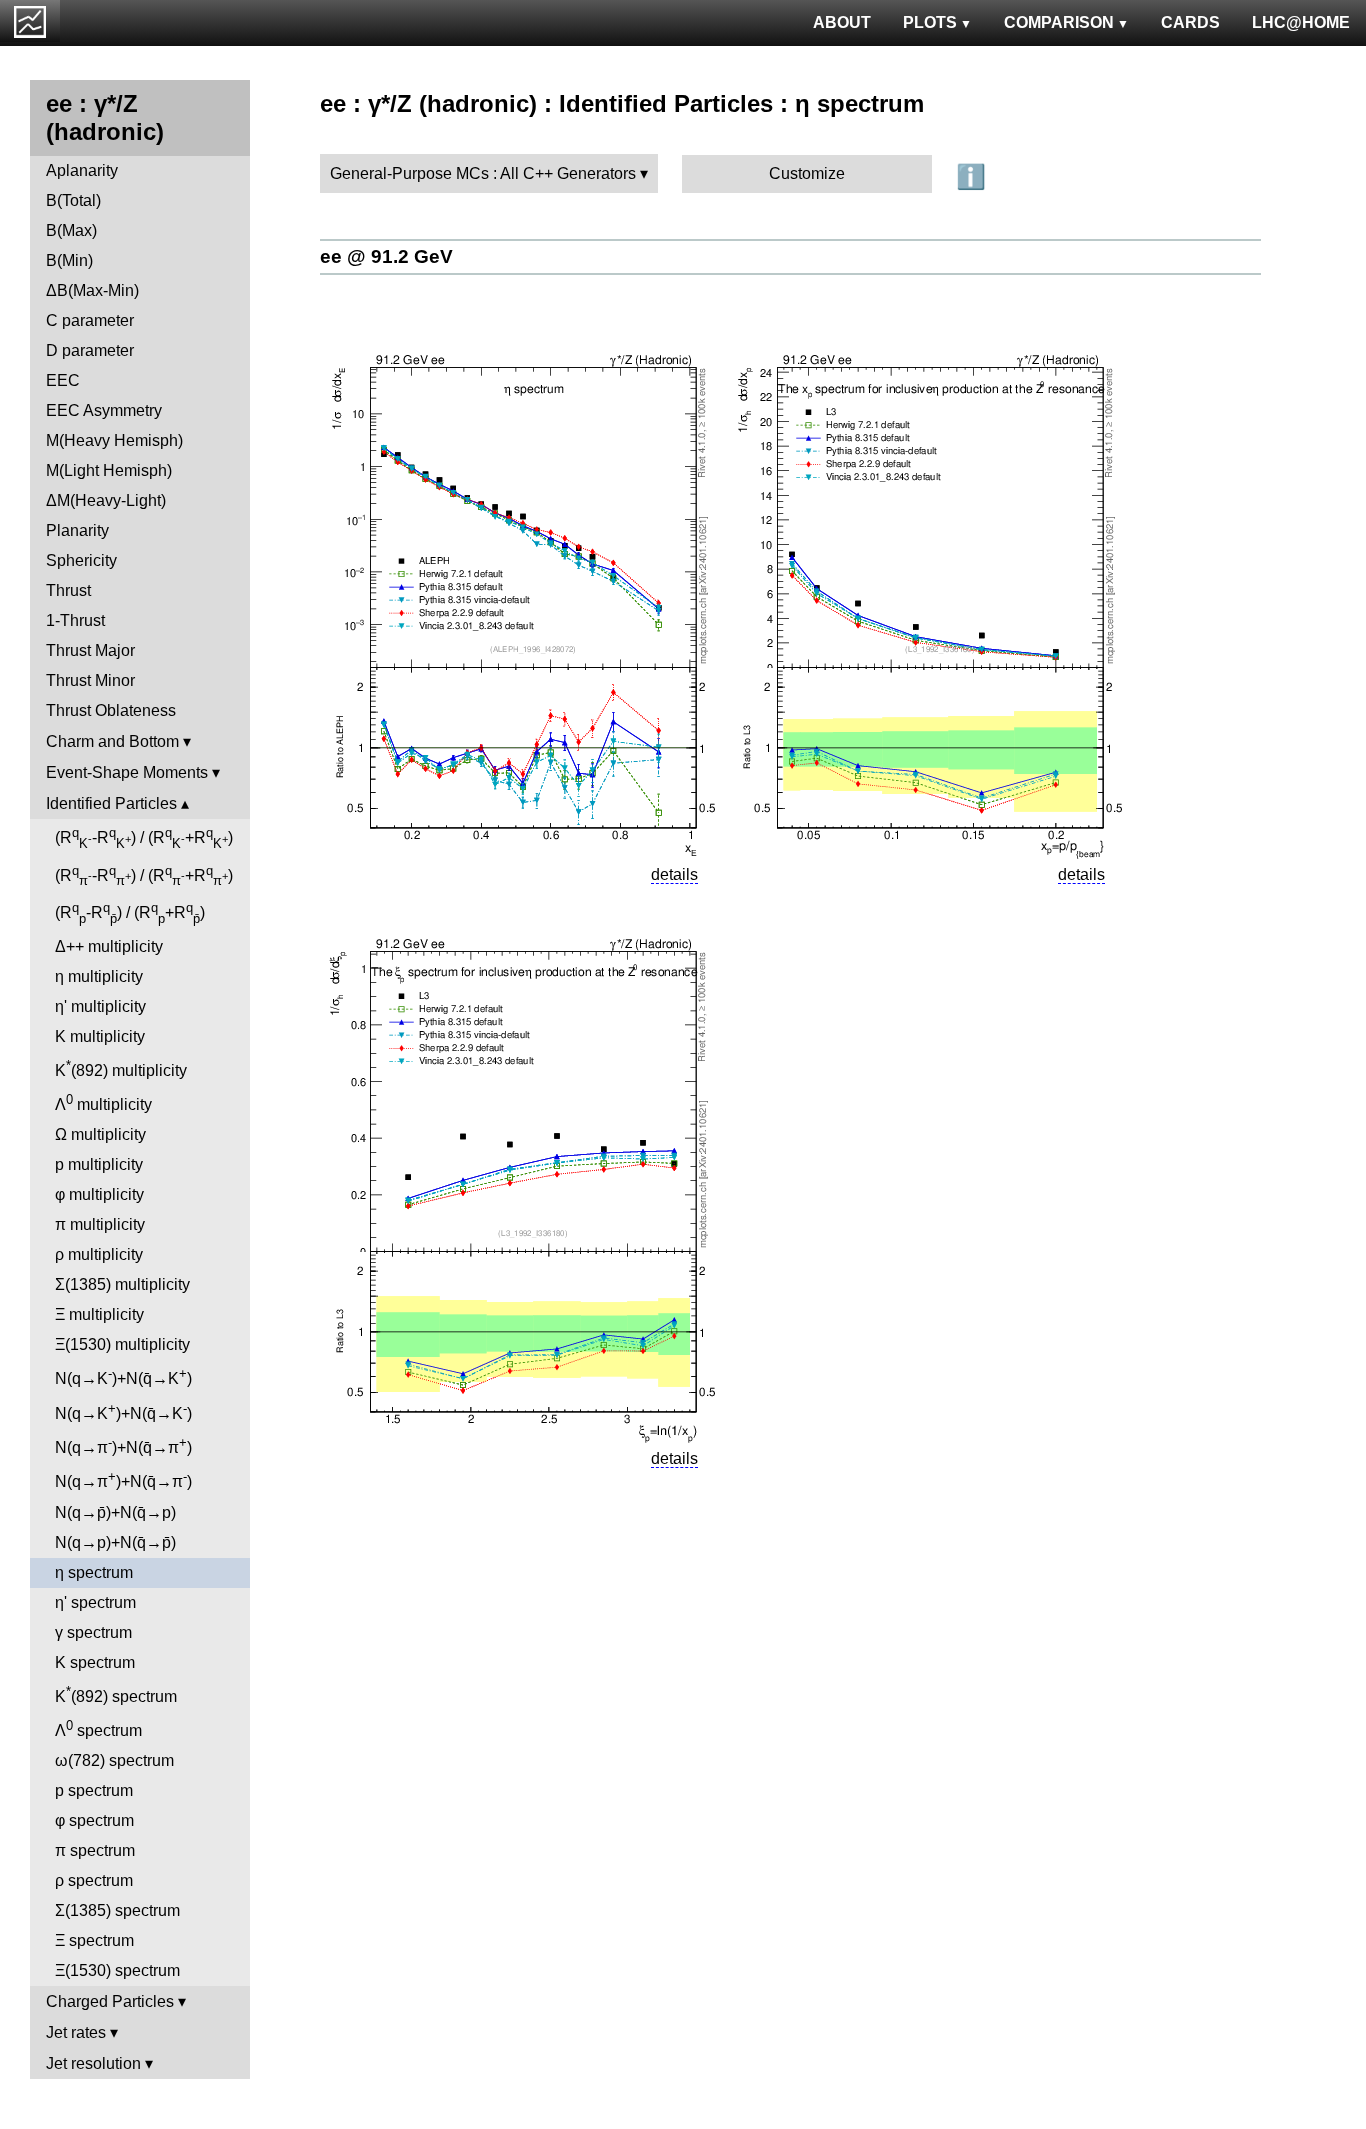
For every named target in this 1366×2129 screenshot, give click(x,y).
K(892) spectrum (116, 1694)
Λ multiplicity (103, 1102)
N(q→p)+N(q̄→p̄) (115, 1542)
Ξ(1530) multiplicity (122, 1344)
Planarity (77, 530)
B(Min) (69, 260)
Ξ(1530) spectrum (117, 1970)
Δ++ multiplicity (109, 946)
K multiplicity (100, 1036)
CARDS (1190, 22)
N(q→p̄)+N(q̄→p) (115, 1512)
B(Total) (73, 200)
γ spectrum (93, 1632)
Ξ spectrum (94, 1940)
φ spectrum (94, 1820)
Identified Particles (111, 803)
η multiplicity (99, 976)
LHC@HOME (1301, 22)
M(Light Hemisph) (109, 470)
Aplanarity (82, 170)
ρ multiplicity (99, 1254)
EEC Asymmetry (104, 410)
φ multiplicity (99, 1194)
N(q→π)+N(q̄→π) (123, 1445)
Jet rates (76, 2032)
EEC (63, 380)
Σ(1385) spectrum (117, 1910)
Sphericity (81, 560)
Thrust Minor (90, 680)
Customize (807, 173)
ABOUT (842, 22)
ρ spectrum (94, 1880)
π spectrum (95, 1850)
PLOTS (930, 22)
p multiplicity (99, 1164)
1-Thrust (75, 620)
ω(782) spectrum (114, 1760)
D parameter (90, 350)
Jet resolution (93, 2063)
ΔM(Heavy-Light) (106, 500)
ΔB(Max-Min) (92, 290)
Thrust (68, 590)
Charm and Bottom (112, 741)
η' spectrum (95, 1602)
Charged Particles (110, 2001)
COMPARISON (1059, 22)
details (674, 874)
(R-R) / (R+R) (144, 838)
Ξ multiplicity (99, 1314)
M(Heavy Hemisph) (114, 440)
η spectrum (94, 1572)
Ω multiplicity (100, 1134)
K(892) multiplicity (121, 1068)
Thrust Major (90, 650)
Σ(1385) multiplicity (122, 1284)
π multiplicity (100, 1224)
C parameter (90, 320)
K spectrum (95, 1662)
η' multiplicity (100, 1006)
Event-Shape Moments (127, 772)
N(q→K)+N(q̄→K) (123, 1376)
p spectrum (94, 1790)
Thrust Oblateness (111, 710)
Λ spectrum (98, 1728)
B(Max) (71, 230)
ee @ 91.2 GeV (386, 256)
